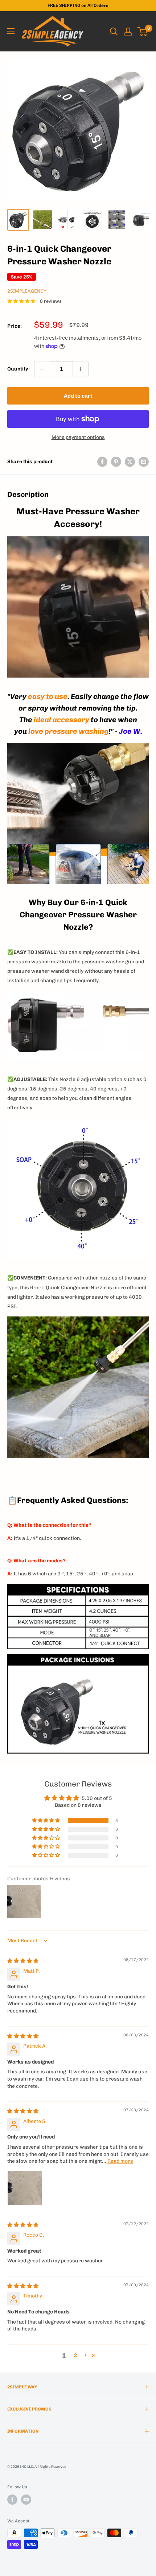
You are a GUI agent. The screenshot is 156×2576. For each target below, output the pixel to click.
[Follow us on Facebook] (12, 2500)
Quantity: (19, 369)
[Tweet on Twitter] (130, 462)
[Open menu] (11, 31)
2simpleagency (27, 291)
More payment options (78, 437)
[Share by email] (144, 462)
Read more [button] (120, 2161)
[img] (23, 1961)
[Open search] (114, 32)
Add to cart (78, 396)
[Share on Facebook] (102, 462)
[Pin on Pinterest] (116, 462)
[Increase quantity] (81, 369)
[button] (46, 1821)
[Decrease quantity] (42, 369)
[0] (143, 32)
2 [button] (76, 2355)
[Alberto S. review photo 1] (25, 2188)
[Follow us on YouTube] (26, 2500)
